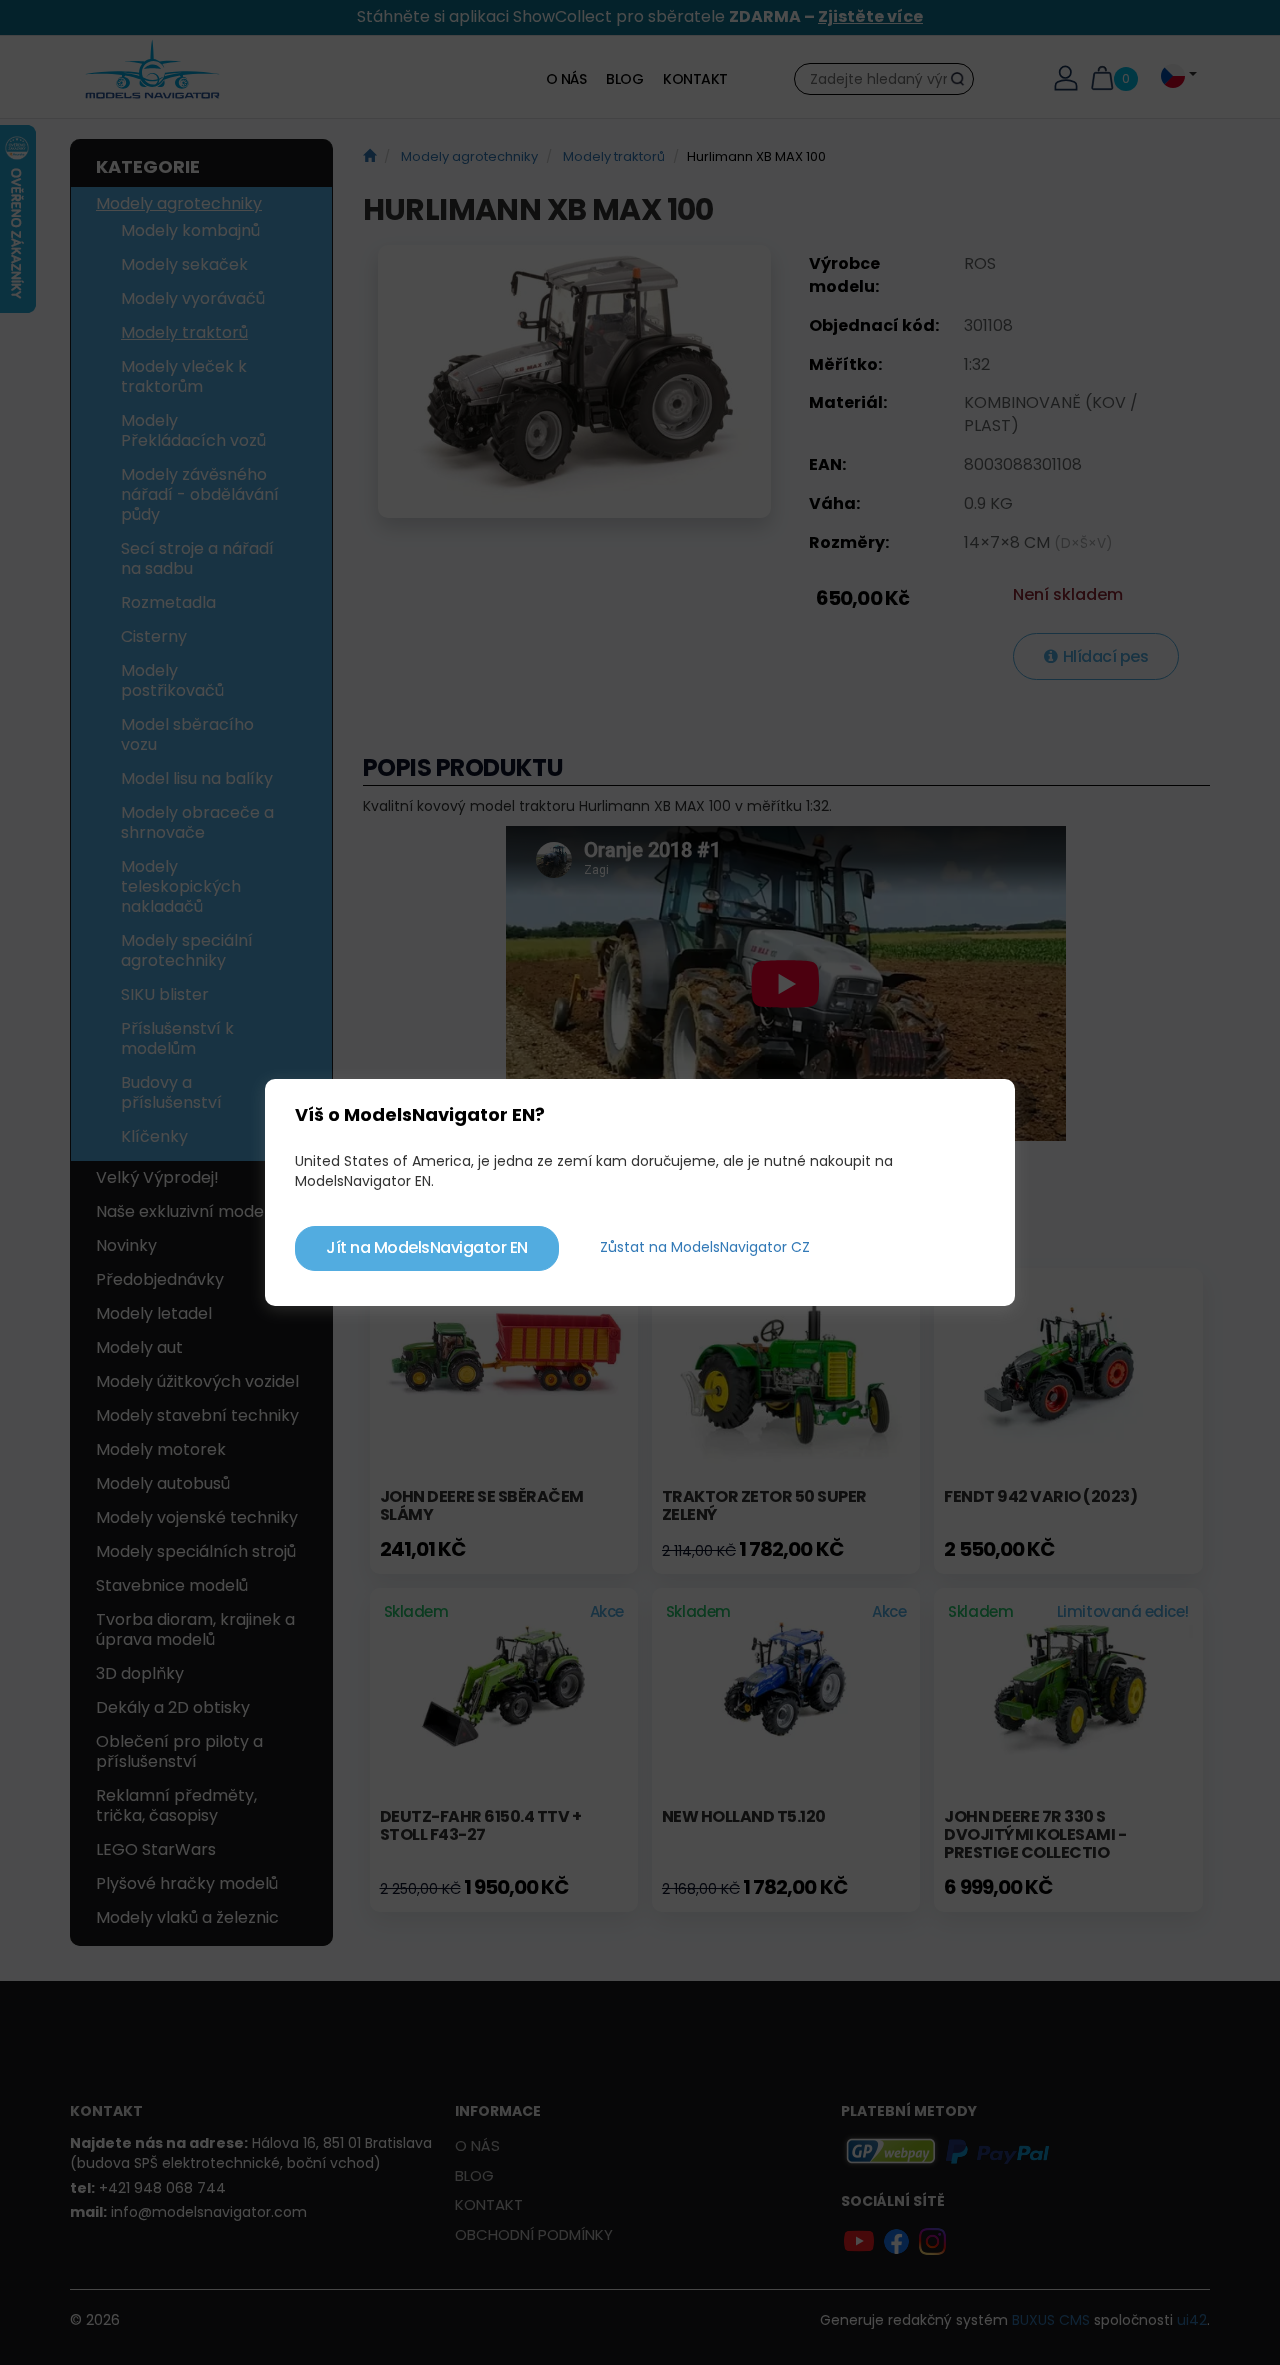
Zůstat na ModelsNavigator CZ (705, 1247)
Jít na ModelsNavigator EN (427, 1247)
